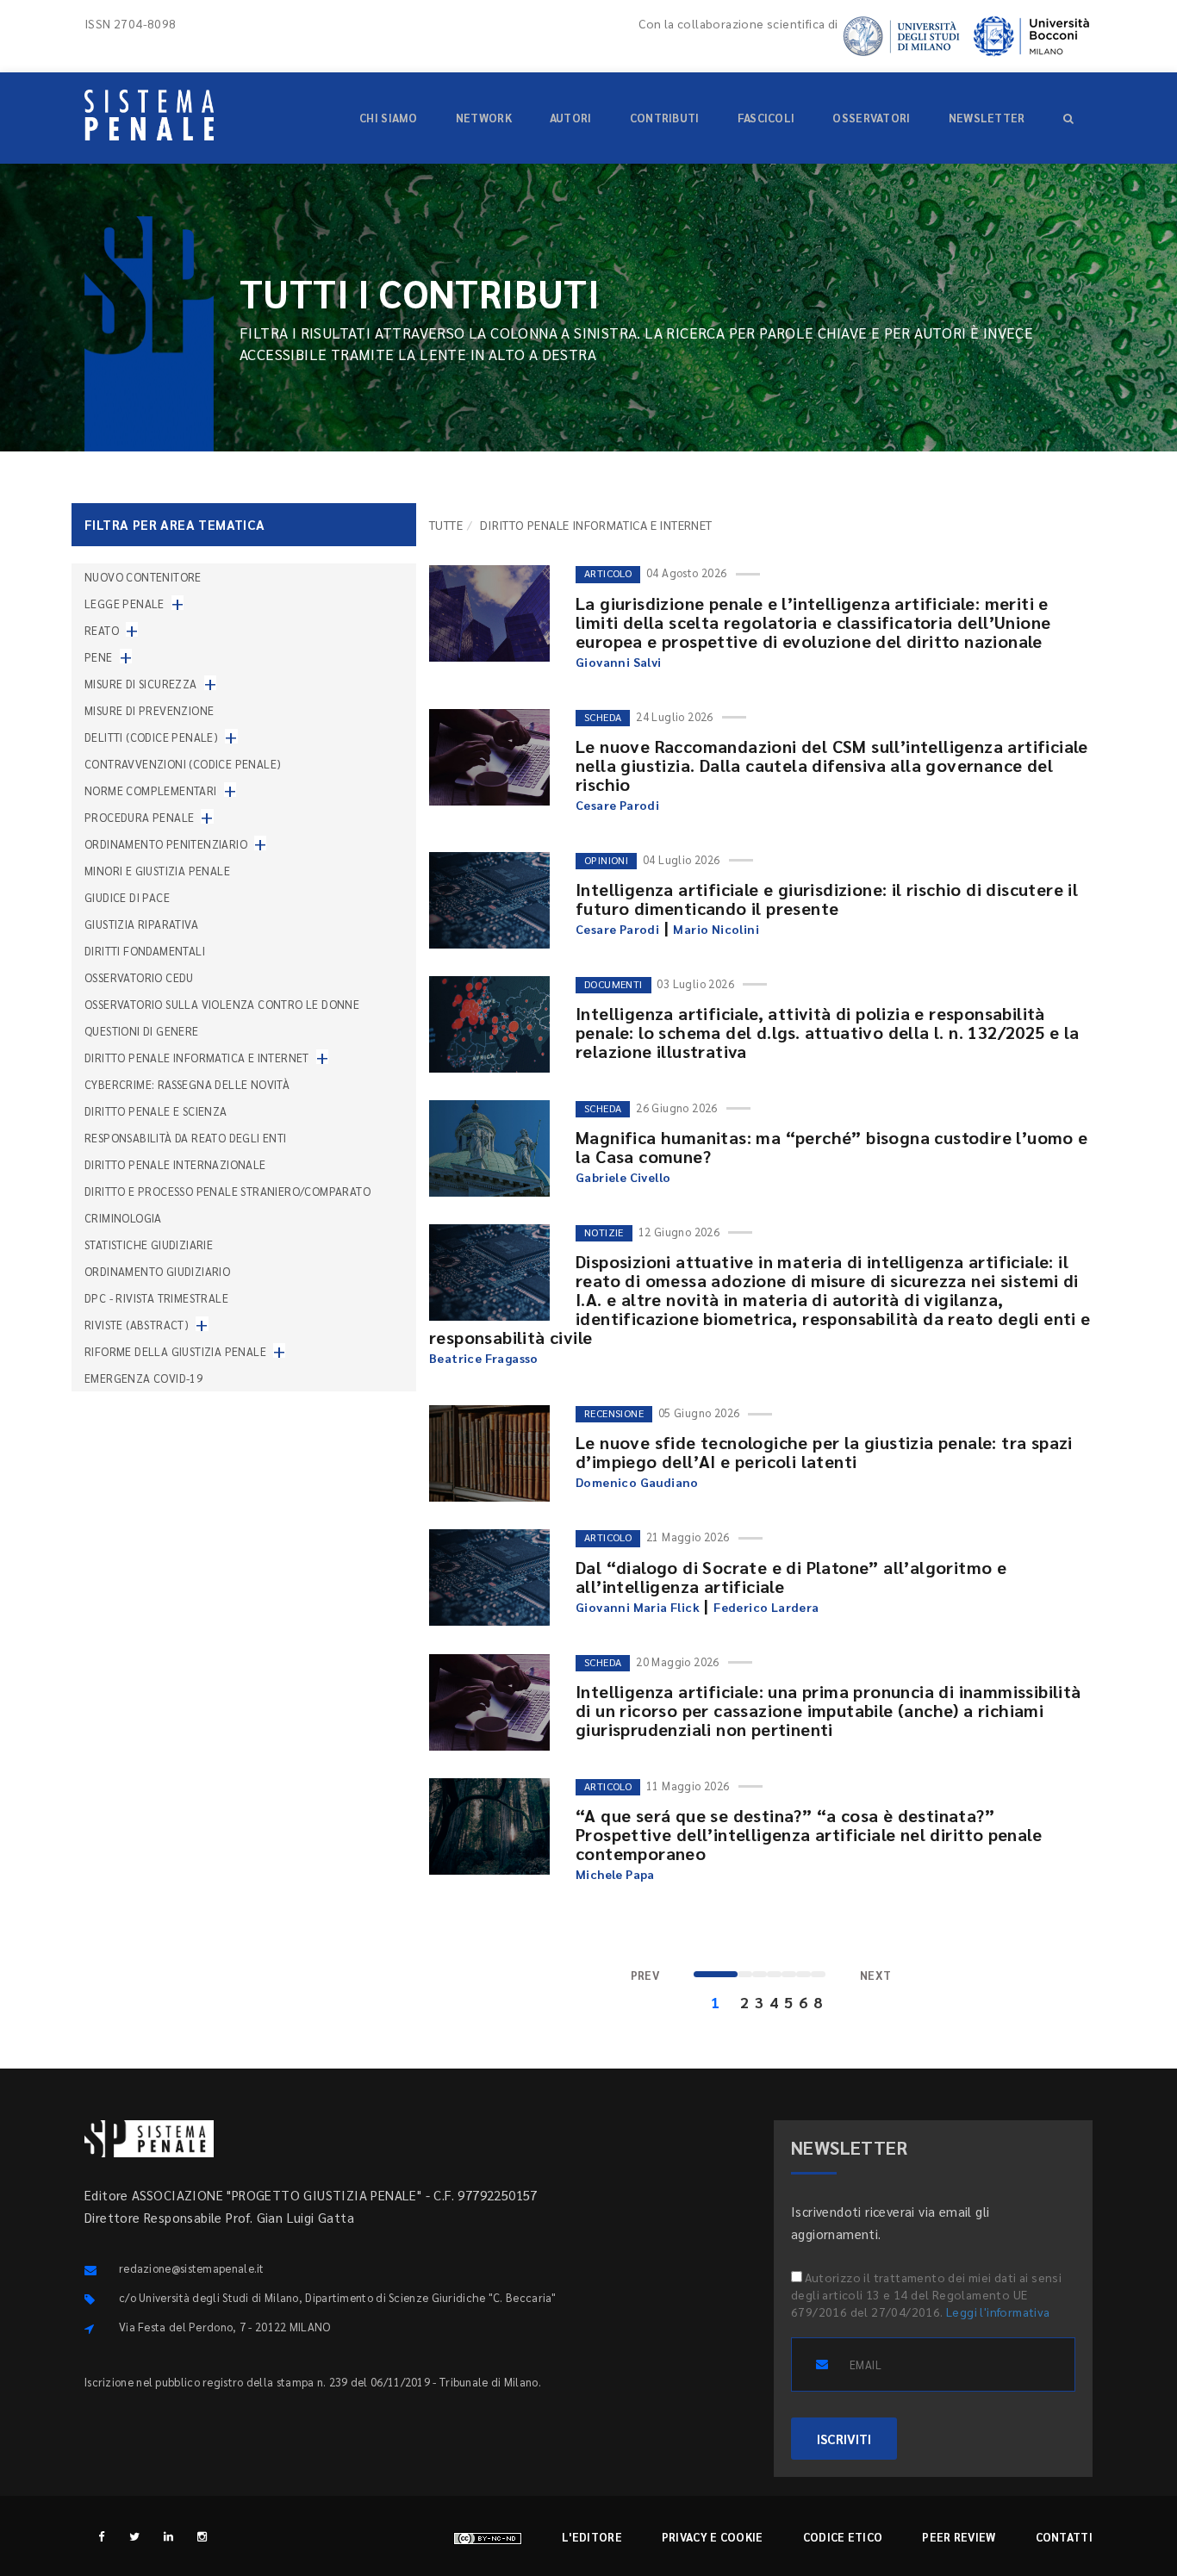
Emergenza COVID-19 (143, 1378)
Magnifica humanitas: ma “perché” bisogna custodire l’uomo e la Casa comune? (832, 1147)
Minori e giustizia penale (157, 871)
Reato (102, 630)
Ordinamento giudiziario (157, 1271)
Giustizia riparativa (141, 924)
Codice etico (843, 2537)
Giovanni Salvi (619, 662)
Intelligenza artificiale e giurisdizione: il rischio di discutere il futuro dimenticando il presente (827, 899)
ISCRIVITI (844, 2439)
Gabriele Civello (623, 1177)
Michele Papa (615, 1874)
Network (484, 118)
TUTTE (446, 525)
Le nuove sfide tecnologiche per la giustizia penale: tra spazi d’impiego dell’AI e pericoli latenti (824, 1452)
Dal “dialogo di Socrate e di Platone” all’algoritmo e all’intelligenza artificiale (791, 1577)
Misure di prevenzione (149, 710)
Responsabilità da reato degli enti (186, 1138)
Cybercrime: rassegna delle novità (187, 1084)
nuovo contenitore (143, 577)
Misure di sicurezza (141, 684)
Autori (571, 118)
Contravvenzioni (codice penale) (183, 764)
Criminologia (123, 1218)
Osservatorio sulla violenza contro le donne (222, 1004)
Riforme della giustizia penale (175, 1351)
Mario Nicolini (716, 929)
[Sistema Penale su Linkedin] (168, 2536)
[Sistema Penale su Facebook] (101, 2536)
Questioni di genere (142, 1031)
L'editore (592, 2537)
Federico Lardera (766, 1607)
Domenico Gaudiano (637, 1482)
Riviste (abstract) (137, 1325)
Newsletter (987, 118)
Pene (99, 657)
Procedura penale (139, 817)
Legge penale (125, 604)
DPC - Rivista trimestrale (156, 1298)
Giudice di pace (127, 897)
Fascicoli (766, 118)
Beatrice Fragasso (484, 1358)
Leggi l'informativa (998, 2312)
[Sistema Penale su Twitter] (135, 2536)
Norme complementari (151, 790)
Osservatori (871, 118)
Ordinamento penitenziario (166, 844)
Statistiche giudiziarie (149, 1244)
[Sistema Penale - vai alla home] (149, 115)
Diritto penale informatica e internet (197, 1058)
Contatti (1064, 2537)
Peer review (959, 2537)
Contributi (665, 118)
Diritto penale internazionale (175, 1164)
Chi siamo (389, 118)
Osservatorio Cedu (139, 977)
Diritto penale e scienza (156, 1111)
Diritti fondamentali (145, 951)
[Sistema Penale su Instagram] (202, 2536)
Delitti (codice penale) (151, 737)
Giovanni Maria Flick (638, 1607)
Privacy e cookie (713, 2537)
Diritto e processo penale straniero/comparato (227, 1191)
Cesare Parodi (617, 805)
